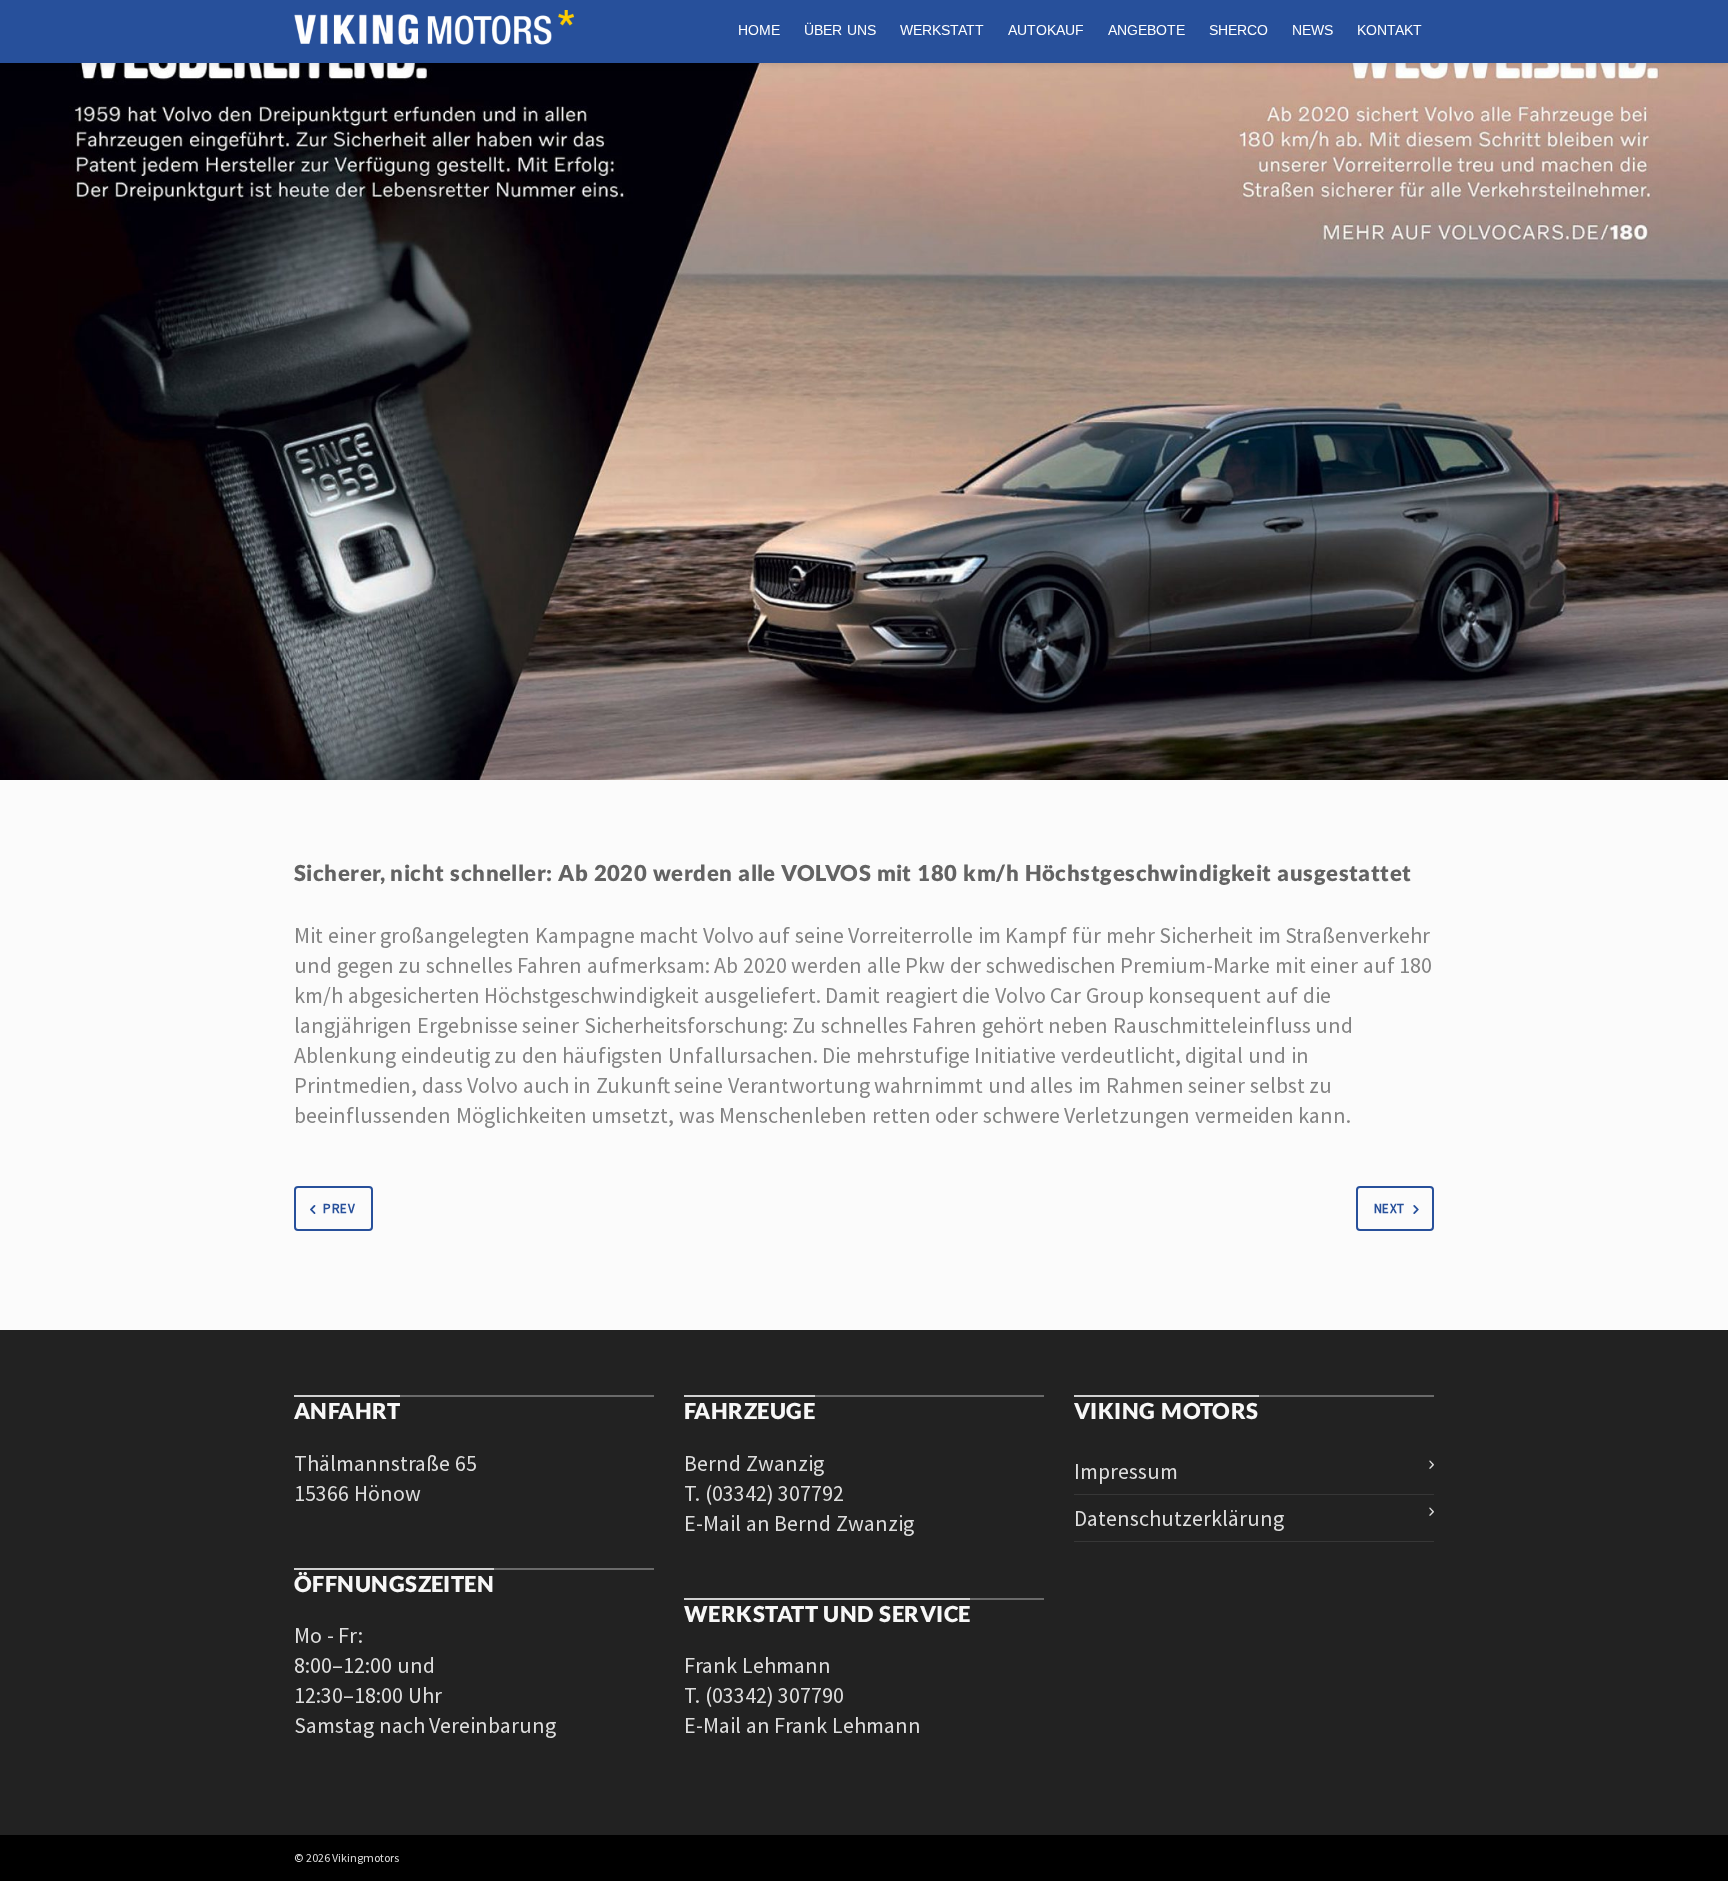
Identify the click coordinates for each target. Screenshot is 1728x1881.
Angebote (1146, 30)
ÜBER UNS (840, 30)
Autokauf (1046, 30)
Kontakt (1389, 30)
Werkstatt (942, 30)
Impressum (1126, 1471)
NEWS (1312, 30)
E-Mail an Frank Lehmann (802, 1725)
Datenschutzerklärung (1179, 1518)
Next (1389, 1208)
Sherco (1238, 30)
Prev (339, 1208)
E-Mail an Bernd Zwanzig (799, 1523)
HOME (759, 30)
